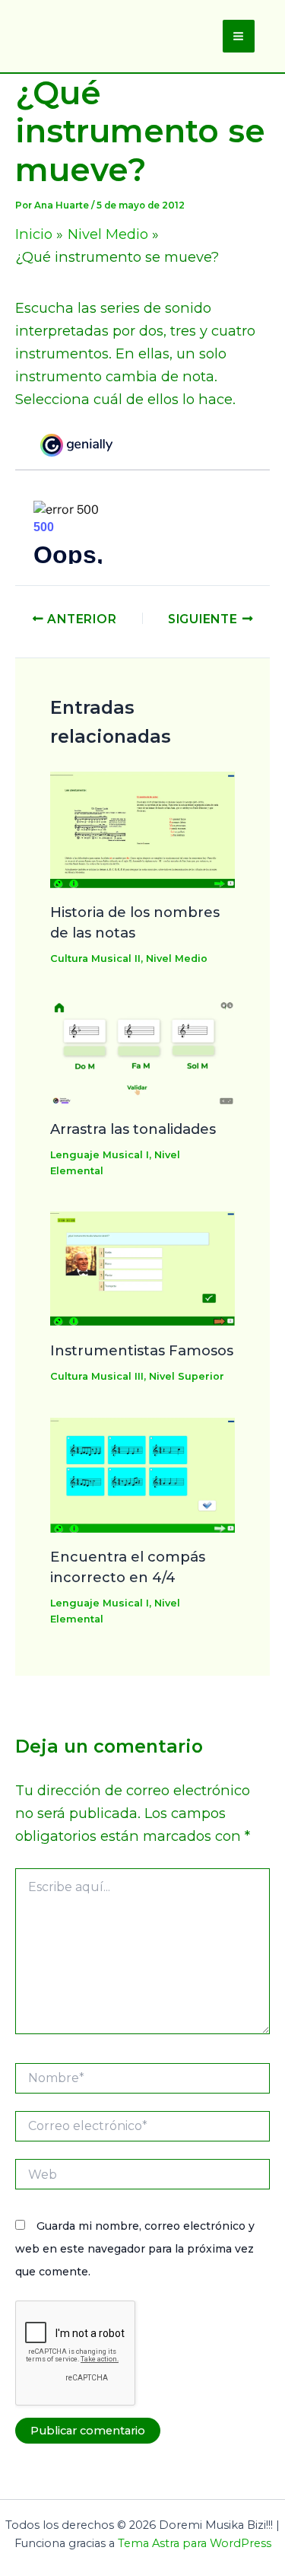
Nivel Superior (187, 1376)
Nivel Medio (177, 958)
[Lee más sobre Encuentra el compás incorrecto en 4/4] (143, 1474)
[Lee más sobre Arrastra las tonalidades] (143, 1051)
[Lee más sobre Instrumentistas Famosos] (143, 1267)
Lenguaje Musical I (100, 1155)
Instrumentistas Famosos (142, 1350)
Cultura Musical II (95, 958)
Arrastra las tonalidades (133, 1129)
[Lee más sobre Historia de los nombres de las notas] (143, 828)
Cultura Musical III (97, 1376)
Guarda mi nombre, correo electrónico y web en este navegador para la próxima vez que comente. (135, 2249)
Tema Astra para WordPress (195, 2543)
